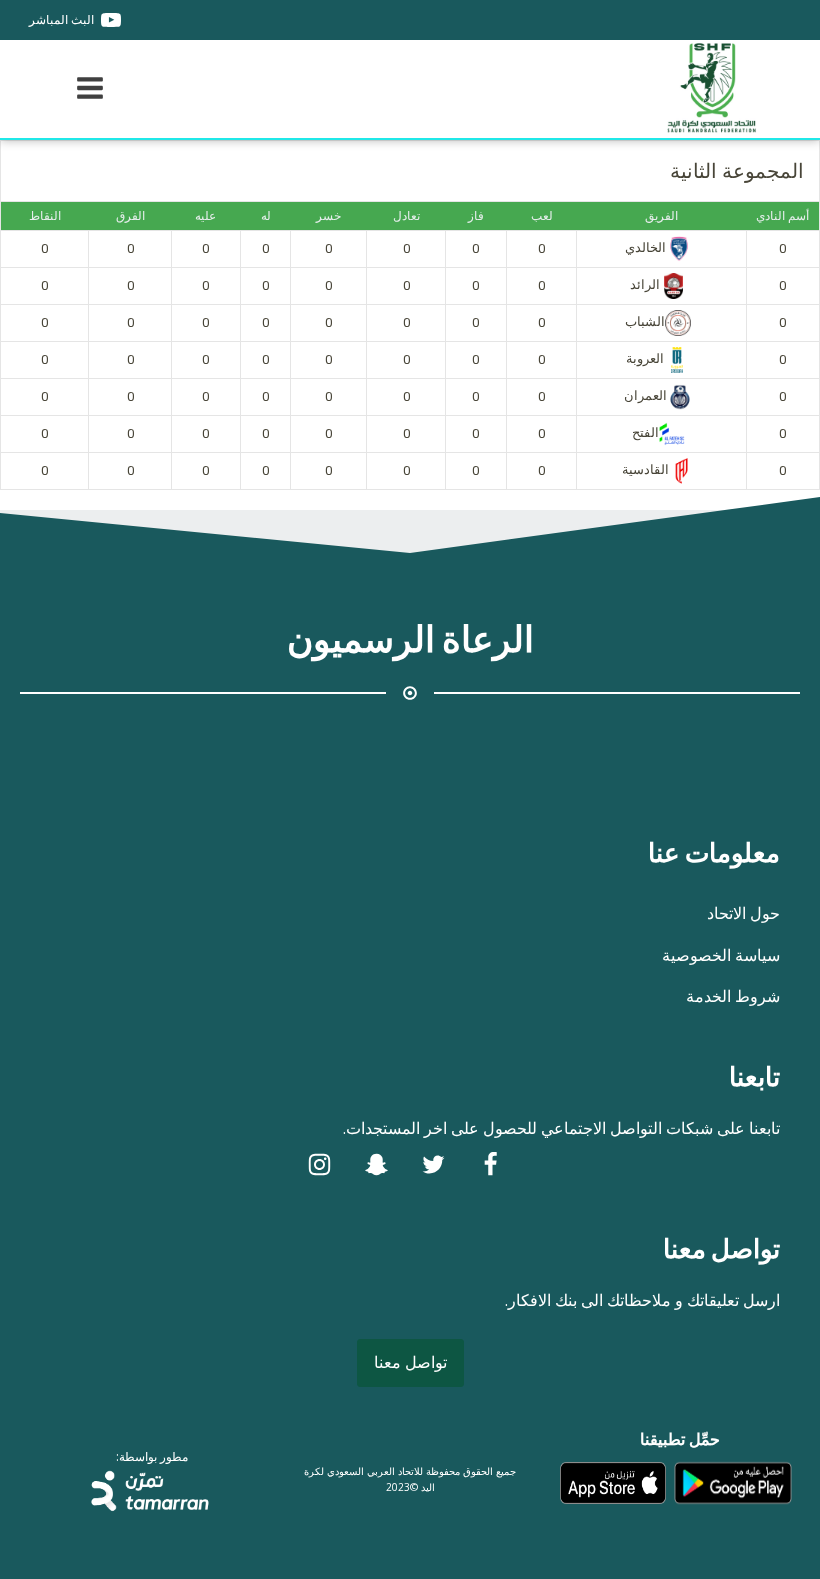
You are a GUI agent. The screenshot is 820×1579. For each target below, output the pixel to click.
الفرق (130, 216)
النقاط (45, 216)
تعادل (406, 216)
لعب (542, 216)
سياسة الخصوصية (721, 955)
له (266, 216)
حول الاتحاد (743, 913)
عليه (205, 216)
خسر (328, 216)
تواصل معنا (410, 1362)
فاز (476, 216)
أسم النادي (782, 216)
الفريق (661, 216)
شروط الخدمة (733, 996)
